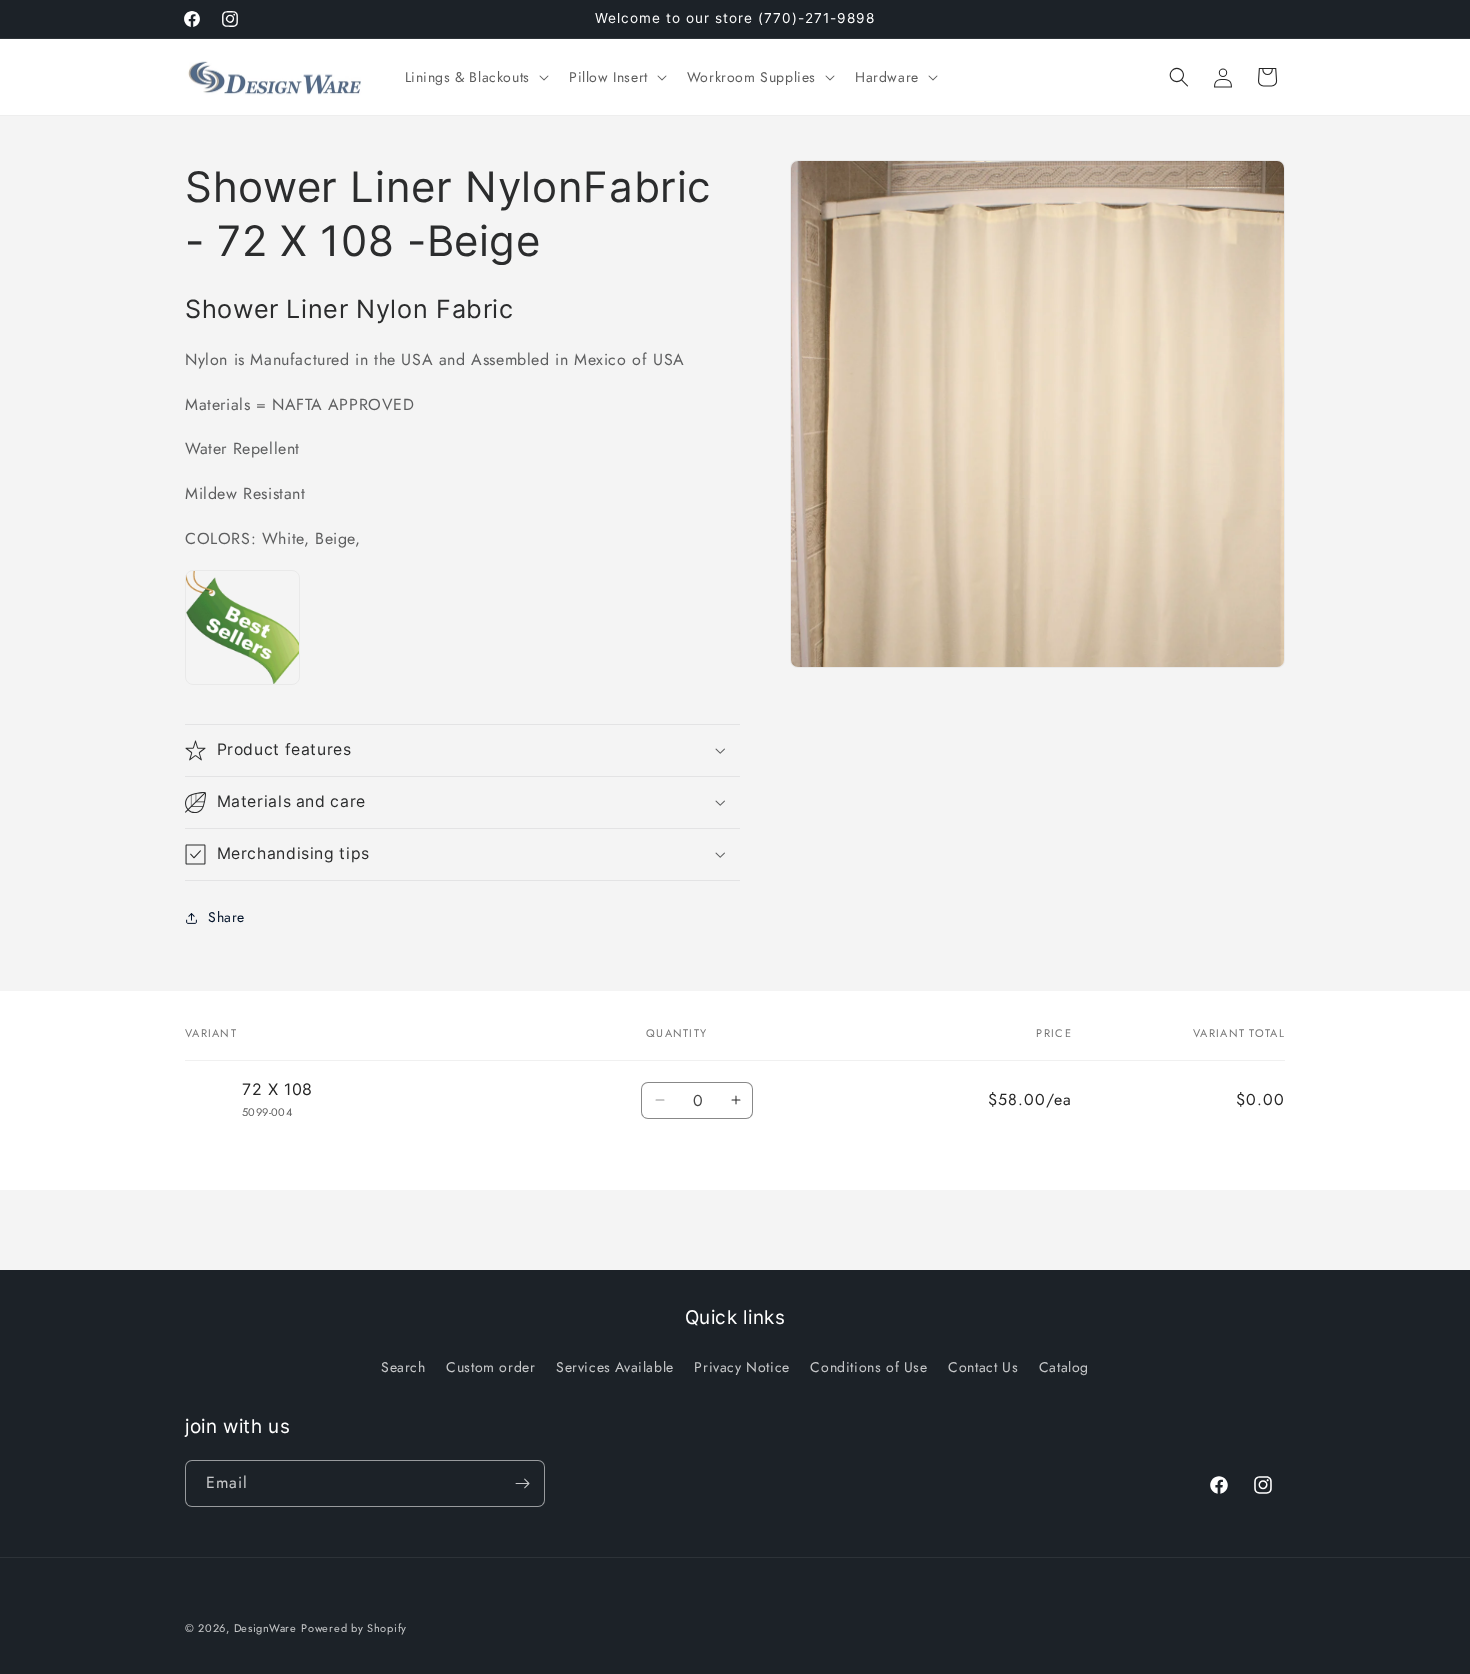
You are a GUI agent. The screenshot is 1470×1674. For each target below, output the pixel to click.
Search (403, 1367)
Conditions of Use (868, 1367)
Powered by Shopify (354, 1628)
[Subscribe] (522, 1483)
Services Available (615, 1367)
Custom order (490, 1367)
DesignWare (265, 1628)
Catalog (1064, 1367)
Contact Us (983, 1367)
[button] (475, 77)
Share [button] (226, 917)
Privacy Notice (741, 1367)
